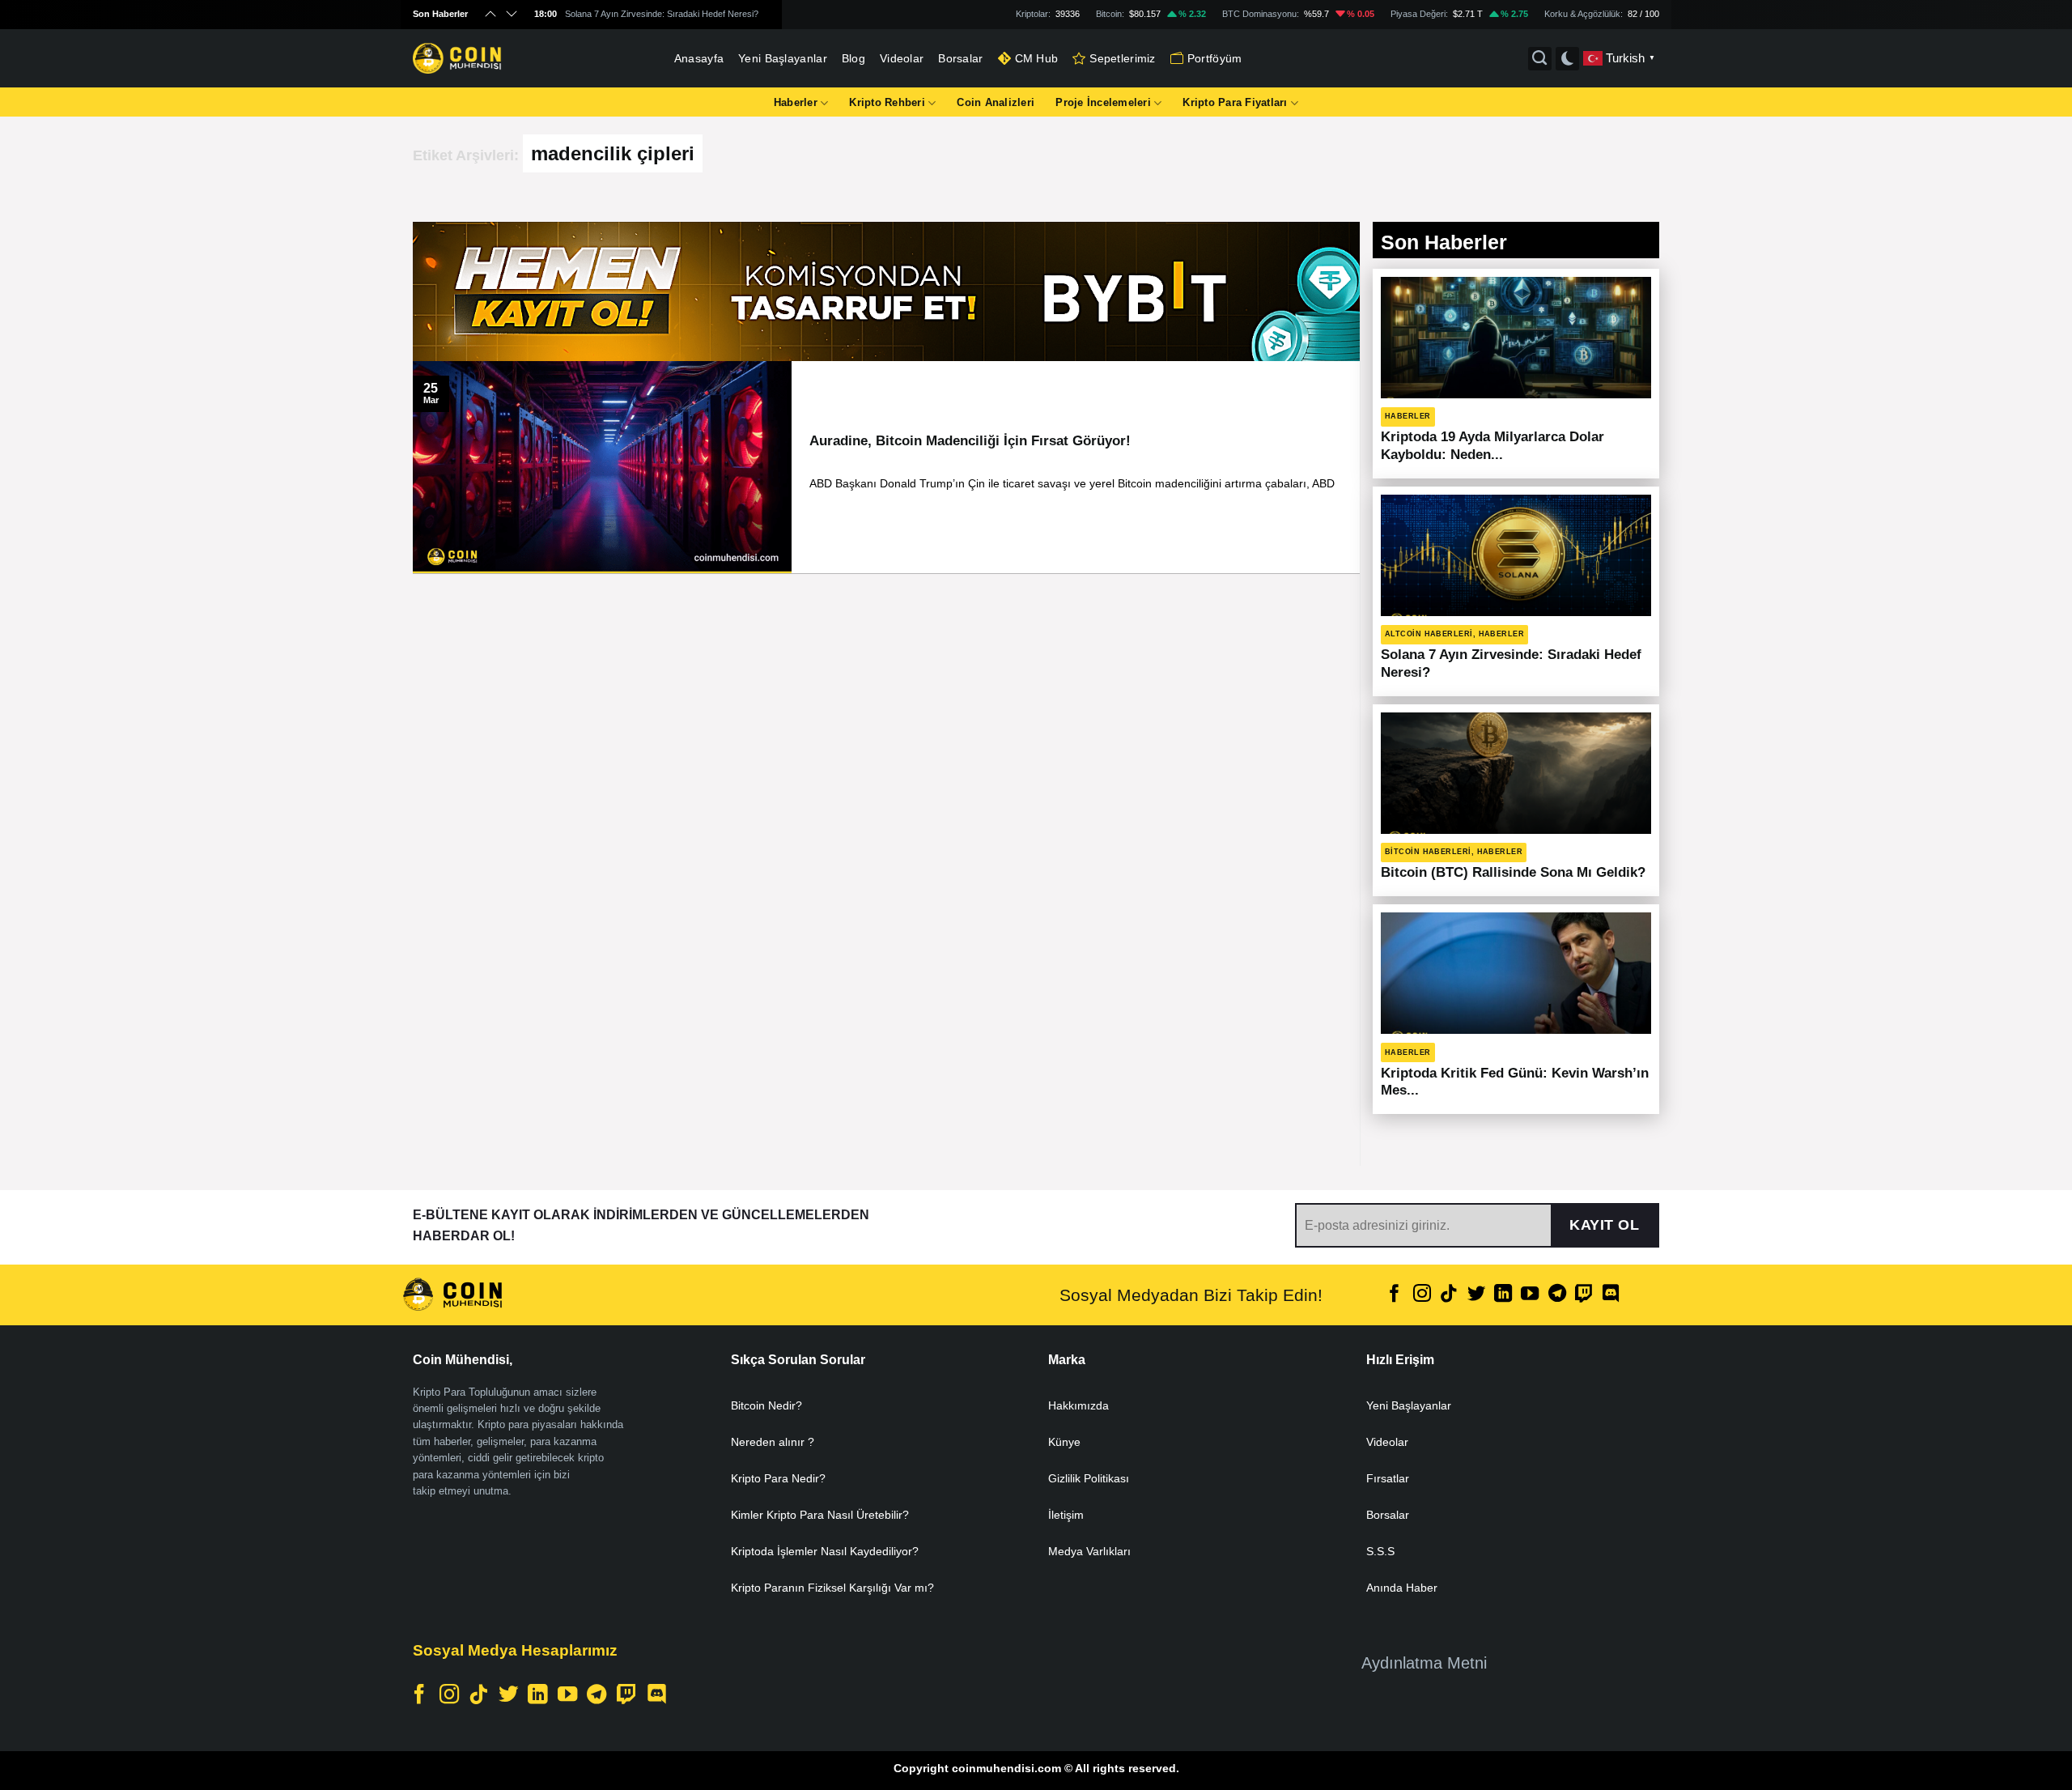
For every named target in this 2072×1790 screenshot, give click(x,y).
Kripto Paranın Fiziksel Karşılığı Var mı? (832, 1588)
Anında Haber (1402, 1588)
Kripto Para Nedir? (778, 1478)
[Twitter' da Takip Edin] (1475, 1295)
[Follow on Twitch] (1584, 1295)
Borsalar (960, 58)
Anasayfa (699, 58)
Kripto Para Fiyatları (1235, 102)
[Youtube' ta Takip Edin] (1530, 1295)
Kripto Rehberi (887, 102)
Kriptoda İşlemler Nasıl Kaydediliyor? (825, 1551)
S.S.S (1380, 1551)
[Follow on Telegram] (1557, 1295)
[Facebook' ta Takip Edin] (1395, 1295)
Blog (853, 58)
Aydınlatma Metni (1424, 1663)
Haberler (796, 102)
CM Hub (1037, 58)
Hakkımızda (1078, 1405)
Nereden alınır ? (773, 1442)
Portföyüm (1215, 58)
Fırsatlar (1388, 1478)
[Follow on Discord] (1611, 1295)
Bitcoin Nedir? (766, 1405)
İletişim (1066, 1515)
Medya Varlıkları (1089, 1551)
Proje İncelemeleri (1103, 102)
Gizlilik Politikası (1089, 1478)
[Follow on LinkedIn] (1503, 1295)
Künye (1064, 1442)
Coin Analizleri (996, 102)
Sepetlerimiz (1122, 58)
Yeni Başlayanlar (783, 58)
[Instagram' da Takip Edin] (1422, 1295)
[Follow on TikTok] (1449, 1295)
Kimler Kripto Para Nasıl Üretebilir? (820, 1515)
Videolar (902, 58)
